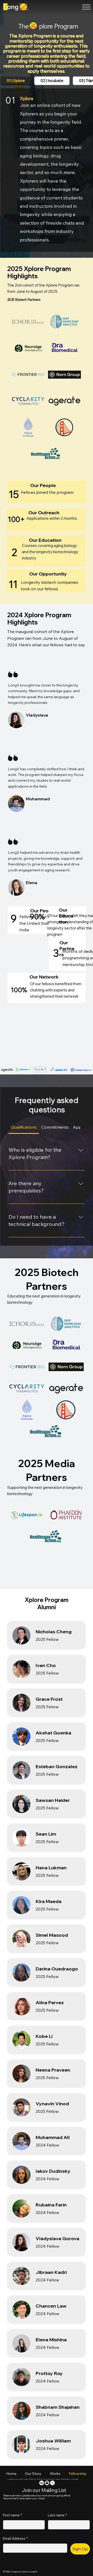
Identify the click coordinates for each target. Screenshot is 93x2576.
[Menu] (86, 7)
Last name (57, 2515)
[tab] (16, 81)
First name (12, 2515)
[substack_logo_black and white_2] (47, 2483)
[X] (52, 2483)
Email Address (15, 2538)
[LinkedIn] (42, 2483)
